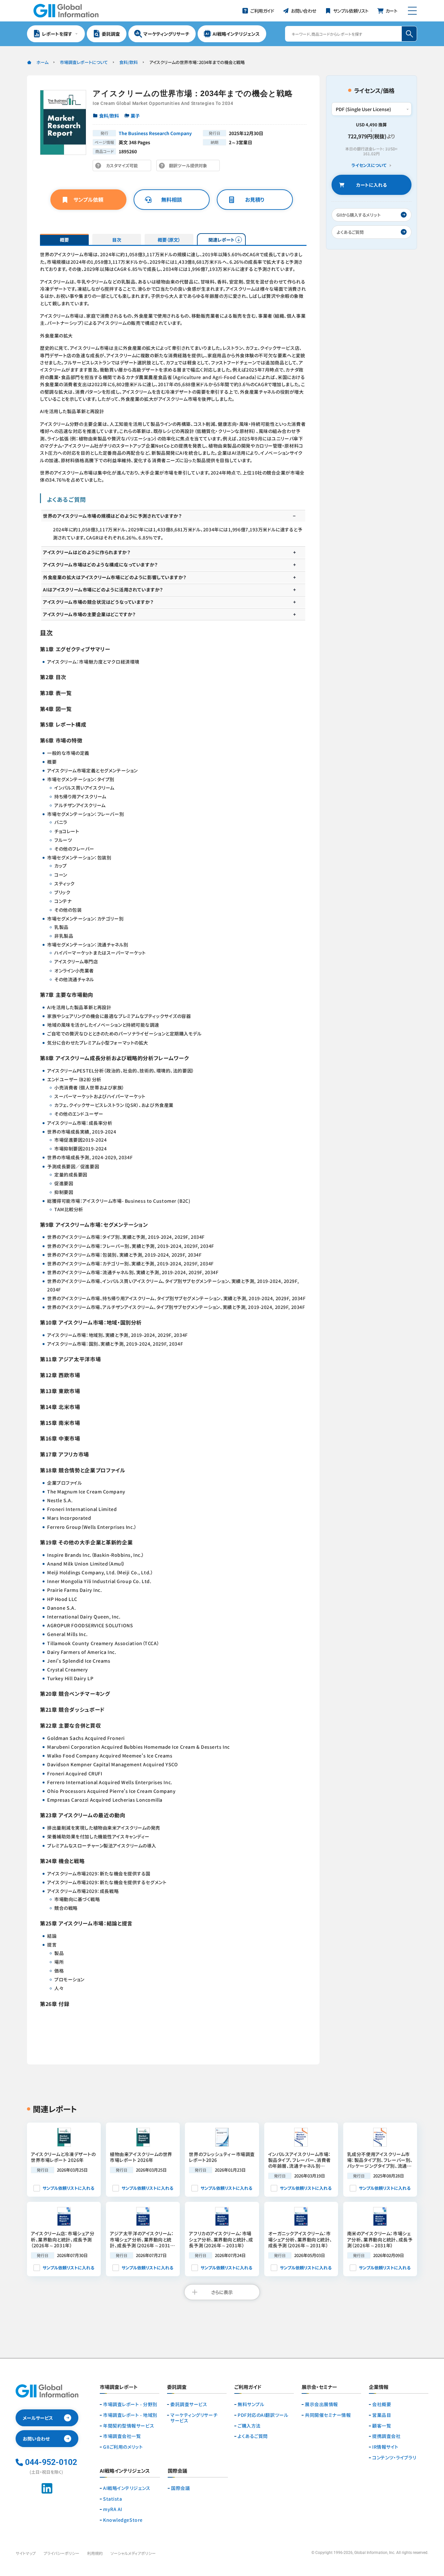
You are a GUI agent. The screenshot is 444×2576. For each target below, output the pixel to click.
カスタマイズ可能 (124, 167)
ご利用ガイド (248, 2387)
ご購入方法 (249, 2426)
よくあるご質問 (253, 2436)
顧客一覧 (382, 2426)
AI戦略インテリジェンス (127, 2488)
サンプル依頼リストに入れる (68, 2188)
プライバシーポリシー (61, 2553)
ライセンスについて (369, 165)
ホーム (42, 62)
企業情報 (379, 2387)
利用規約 (95, 2553)
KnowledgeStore (123, 2520)
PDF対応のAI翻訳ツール (263, 2415)
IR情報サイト (385, 2447)
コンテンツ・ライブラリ (394, 2458)
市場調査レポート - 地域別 (130, 2415)
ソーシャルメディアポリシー (133, 2553)
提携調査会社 (386, 2436)
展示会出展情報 (321, 2404)
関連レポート (222, 240)
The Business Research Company (155, 133)
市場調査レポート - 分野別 (130, 2404)
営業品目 (382, 2415)
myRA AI (113, 2509)
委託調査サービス (189, 2404)
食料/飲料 (129, 62)
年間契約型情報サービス (129, 2426)
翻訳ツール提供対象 (190, 167)
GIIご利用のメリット (123, 2447)
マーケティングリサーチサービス (194, 2418)
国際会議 (180, 2488)
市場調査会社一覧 (122, 2436)
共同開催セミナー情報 (328, 2415)
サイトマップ (26, 2553)
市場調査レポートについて (84, 62)
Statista (112, 2499)
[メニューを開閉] (412, 11)
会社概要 (382, 2404)
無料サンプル (251, 2404)
